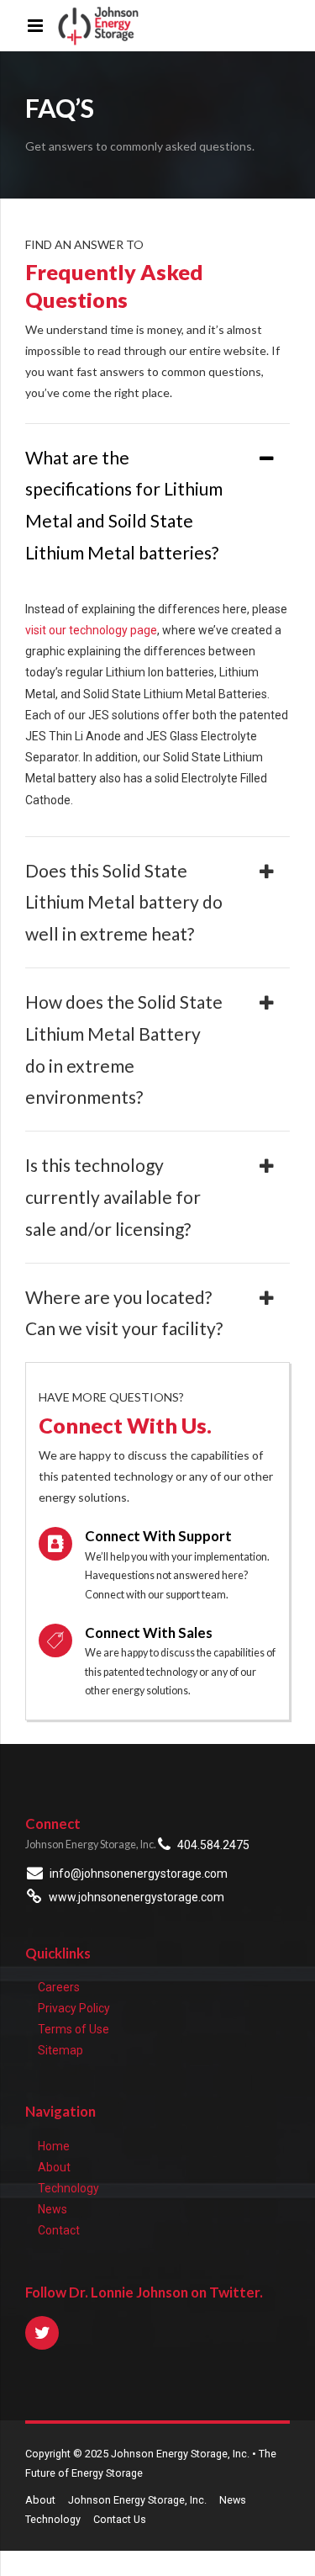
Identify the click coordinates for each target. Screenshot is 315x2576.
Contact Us (120, 2519)
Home (54, 2146)
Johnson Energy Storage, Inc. (137, 2500)
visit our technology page (91, 630)
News (52, 2209)
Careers (59, 1987)
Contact (59, 2230)
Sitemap (60, 2050)
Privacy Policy (74, 2008)
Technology (68, 2188)
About (54, 2167)
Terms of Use (73, 2029)
